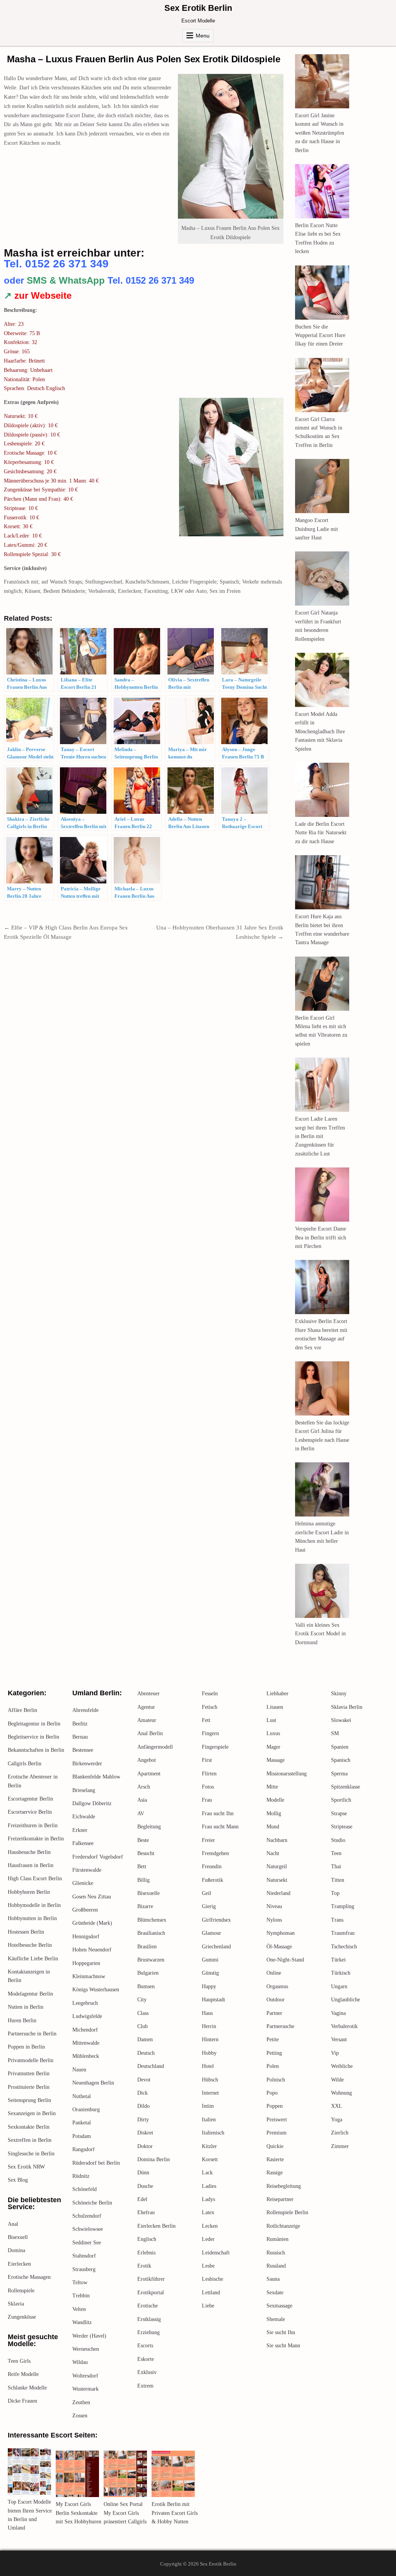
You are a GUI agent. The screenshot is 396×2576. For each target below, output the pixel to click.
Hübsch (210, 2080)
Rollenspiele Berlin (287, 2212)
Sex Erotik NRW (26, 2167)
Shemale (276, 2319)
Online (274, 1973)
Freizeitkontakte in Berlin (36, 1839)
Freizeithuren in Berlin (33, 1825)
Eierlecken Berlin (156, 2226)
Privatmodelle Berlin (31, 2060)
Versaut (339, 2039)
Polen (273, 2066)
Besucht (146, 1853)
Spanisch (341, 1760)
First (207, 1760)
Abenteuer (148, 1694)
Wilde (337, 2080)
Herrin (209, 2026)
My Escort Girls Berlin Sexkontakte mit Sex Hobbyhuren (79, 2513)
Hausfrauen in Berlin (31, 1865)
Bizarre (145, 1906)
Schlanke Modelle (27, 2388)
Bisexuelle (148, 1893)
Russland (276, 2266)
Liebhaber (277, 1694)
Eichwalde (84, 1817)
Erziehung (148, 2332)
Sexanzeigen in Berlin (32, 2113)
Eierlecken (19, 2264)
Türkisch (341, 1973)
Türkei (338, 1960)
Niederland (278, 1893)
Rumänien (277, 2239)
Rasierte (275, 2159)
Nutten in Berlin (26, 2007)
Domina (16, 2250)
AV (141, 1813)
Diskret (145, 2133)
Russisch (276, 2253)
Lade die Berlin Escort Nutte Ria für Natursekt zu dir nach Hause (321, 833)
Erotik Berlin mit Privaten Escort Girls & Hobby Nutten (175, 2513)
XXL (337, 2106)
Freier (208, 1840)
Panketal (82, 2123)
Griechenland (216, 1947)
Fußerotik (213, 1880)
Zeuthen (81, 2402)
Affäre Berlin (22, 1710)
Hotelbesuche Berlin (30, 1945)
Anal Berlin (150, 1733)
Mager (273, 1747)
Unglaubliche (346, 2000)
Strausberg (84, 2269)
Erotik (144, 2266)
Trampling (343, 1906)
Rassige (275, 2173)
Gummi (210, 1960)
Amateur (147, 1720)
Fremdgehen (215, 1853)
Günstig (210, 1973)
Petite (273, 2039)
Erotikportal (151, 2293)
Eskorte (146, 2359)
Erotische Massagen (29, 2277)
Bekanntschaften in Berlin (36, 1750)
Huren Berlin (22, 2021)
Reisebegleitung (284, 2186)
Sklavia (16, 2304)
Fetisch (210, 1707)
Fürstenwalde (87, 1870)
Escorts (145, 2346)
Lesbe (208, 2266)
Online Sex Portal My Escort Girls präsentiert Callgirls (125, 2513)
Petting (274, 2053)
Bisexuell (18, 2237)
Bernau (80, 1737)
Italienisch (213, 2133)
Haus (207, 2013)
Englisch (147, 2239)
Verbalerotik (344, 2026)
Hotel (208, 2066)
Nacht (273, 1853)
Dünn (143, 2173)
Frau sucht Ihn (218, 1813)
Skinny (339, 1694)
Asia (142, 1800)
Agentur (146, 1707)
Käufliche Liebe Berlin (33, 1959)
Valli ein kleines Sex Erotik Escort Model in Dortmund (320, 1634)
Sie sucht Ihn (281, 2332)
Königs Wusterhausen (96, 1990)
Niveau (274, 1906)
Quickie (275, 2146)
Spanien (340, 1747)
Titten (338, 1880)
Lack (207, 2173)
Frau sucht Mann (220, 1827)
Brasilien (147, 1947)
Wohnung (341, 2093)
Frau (207, 1800)
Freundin (212, 1867)
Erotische (148, 2306)
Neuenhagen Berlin (93, 2083)
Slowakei (341, 1720)
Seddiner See (87, 2243)
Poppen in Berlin (26, 2047)
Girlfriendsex (216, 1920)
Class (143, 2013)
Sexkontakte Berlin (29, 2127)
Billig (143, 1880)
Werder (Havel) (89, 2336)
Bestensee (83, 1750)
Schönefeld (84, 2189)
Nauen (79, 2070)
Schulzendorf (87, 2216)
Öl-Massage (279, 1947)
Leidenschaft (216, 2253)
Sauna (273, 2279)
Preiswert (277, 2120)
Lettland (211, 2293)
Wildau (80, 2362)
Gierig (209, 1906)
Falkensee (83, 1843)
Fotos (208, 1787)
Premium (277, 2133)
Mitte (272, 1787)
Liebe (208, 2306)
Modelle (275, 1800)
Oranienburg (86, 2110)
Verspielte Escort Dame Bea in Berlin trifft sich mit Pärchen (321, 1238)
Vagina (338, 2013)
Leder (208, 2239)
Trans (337, 1920)
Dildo (143, 2106)
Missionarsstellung (287, 1774)
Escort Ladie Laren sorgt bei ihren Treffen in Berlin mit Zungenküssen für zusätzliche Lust (320, 1136)
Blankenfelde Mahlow (96, 1777)
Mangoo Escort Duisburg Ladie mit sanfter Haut (317, 529)
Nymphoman (281, 1933)
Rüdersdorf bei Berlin (96, 2163)
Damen (145, 2039)
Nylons (274, 1920)
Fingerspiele (215, 1747)
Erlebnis (146, 2253)
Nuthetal (82, 2096)
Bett (142, 1867)
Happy (209, 1986)
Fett (206, 1720)
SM (335, 1733)
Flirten (209, 1774)
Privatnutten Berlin (29, 2074)
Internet (210, 2093)
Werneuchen (86, 2349)
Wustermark (85, 2389)
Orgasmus (277, 1986)
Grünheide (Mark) (92, 1923)
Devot (144, 2080)
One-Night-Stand (285, 1960)
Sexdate (275, 2293)
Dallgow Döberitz (92, 1803)
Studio (338, 1840)
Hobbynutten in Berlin (32, 1918)
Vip (335, 2053)
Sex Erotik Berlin (198, 8)
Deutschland (151, 2066)
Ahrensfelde (85, 1710)
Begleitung (149, 1827)
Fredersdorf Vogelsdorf (98, 1857)
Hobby (209, 2053)
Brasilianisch (151, 1933)
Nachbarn (277, 1840)
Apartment (149, 1774)
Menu (203, 36)
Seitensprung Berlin (29, 2100)
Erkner (80, 1830)
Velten (79, 2309)
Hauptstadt (213, 2000)
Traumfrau (343, 1933)
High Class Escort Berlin (35, 1879)
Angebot (147, 1760)
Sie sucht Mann (283, 2346)
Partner (274, 2013)
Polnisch (276, 2080)
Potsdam (82, 2136)
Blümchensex (152, 1920)
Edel (142, 2199)
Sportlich (341, 1800)
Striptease (342, 1827)
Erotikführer (151, 2279)
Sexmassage (279, 2306)
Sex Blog (18, 2180)
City (142, 2000)
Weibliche (342, 2066)
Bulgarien (148, 1973)
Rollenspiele (21, 2291)
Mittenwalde (86, 2043)
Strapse (339, 1813)
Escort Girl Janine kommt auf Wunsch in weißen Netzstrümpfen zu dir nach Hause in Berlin (320, 133)
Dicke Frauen (22, 2401)
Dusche (145, 2186)
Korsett (210, 2159)
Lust (271, 1720)
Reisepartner (280, 2199)
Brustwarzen (151, 1960)
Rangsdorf (84, 2149)
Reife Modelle (23, 2374)
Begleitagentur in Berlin (34, 1724)
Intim (208, 2106)
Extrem (145, 2386)
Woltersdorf (85, 2376)
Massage (276, 1760)
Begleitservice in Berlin (33, 1737)
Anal (13, 2224)
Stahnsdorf (84, 2256)
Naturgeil (277, 1867)
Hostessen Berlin (26, 1932)
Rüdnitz (81, 2176)
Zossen (80, 2416)
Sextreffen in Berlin (30, 2140)
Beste (143, 1840)
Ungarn (339, 1986)
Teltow (80, 2282)
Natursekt (277, 1880)
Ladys (208, 2199)
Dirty (143, 2120)
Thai (336, 1867)
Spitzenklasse (346, 1787)
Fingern (210, 1733)
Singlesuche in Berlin (31, 2154)
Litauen (275, 1707)
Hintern (210, 2039)
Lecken (210, 2226)
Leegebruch (85, 2003)
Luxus (273, 1733)
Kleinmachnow (89, 1976)
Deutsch (146, 2053)
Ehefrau (146, 2212)
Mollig (274, 1813)
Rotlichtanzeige (283, 2226)
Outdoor (276, 2000)
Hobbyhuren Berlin (29, 1892)
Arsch (144, 1787)
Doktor (145, 2146)
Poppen (275, 2106)
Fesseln (210, 1694)
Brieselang (84, 1790)
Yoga (337, 2120)
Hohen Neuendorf (92, 1950)
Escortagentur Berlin (30, 1799)
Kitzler (209, 2146)
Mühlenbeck (86, 2056)
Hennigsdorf (86, 1937)
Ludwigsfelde (87, 2016)
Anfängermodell (155, 1747)
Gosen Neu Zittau (92, 1897)
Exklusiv (147, 2372)
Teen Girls (19, 2361)
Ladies (209, 2186)
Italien (209, 2120)
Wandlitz (82, 2322)
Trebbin (81, 2296)
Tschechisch (344, 1947)
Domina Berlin (154, 2159)
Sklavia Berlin (347, 1707)
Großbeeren (85, 1910)
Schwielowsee (88, 2229)
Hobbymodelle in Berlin (34, 1905)
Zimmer (340, 2146)
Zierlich (340, 2133)
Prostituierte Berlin (29, 2087)
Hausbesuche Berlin (29, 1852)
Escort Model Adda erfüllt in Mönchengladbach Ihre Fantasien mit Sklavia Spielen (320, 732)
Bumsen (146, 1986)
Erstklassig (149, 2319)
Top (335, 1893)
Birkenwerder (87, 1764)
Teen (336, 1853)
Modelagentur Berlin (30, 1994)
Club (143, 2026)
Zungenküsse (22, 2317)
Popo (272, 2093)
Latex (208, 2212)
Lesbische (213, 2279)
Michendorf (85, 2030)
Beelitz (80, 1724)
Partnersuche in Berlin (32, 2034)
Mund (273, 1827)
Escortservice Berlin (30, 1812)
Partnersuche (280, 2026)
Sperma (339, 1774)
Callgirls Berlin (25, 1764)
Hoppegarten (86, 1963)
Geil (207, 1893)
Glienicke (83, 1883)
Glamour (212, 1933)
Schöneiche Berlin (92, 2203)
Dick (143, 2093)
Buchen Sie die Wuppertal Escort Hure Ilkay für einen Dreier (320, 335)
